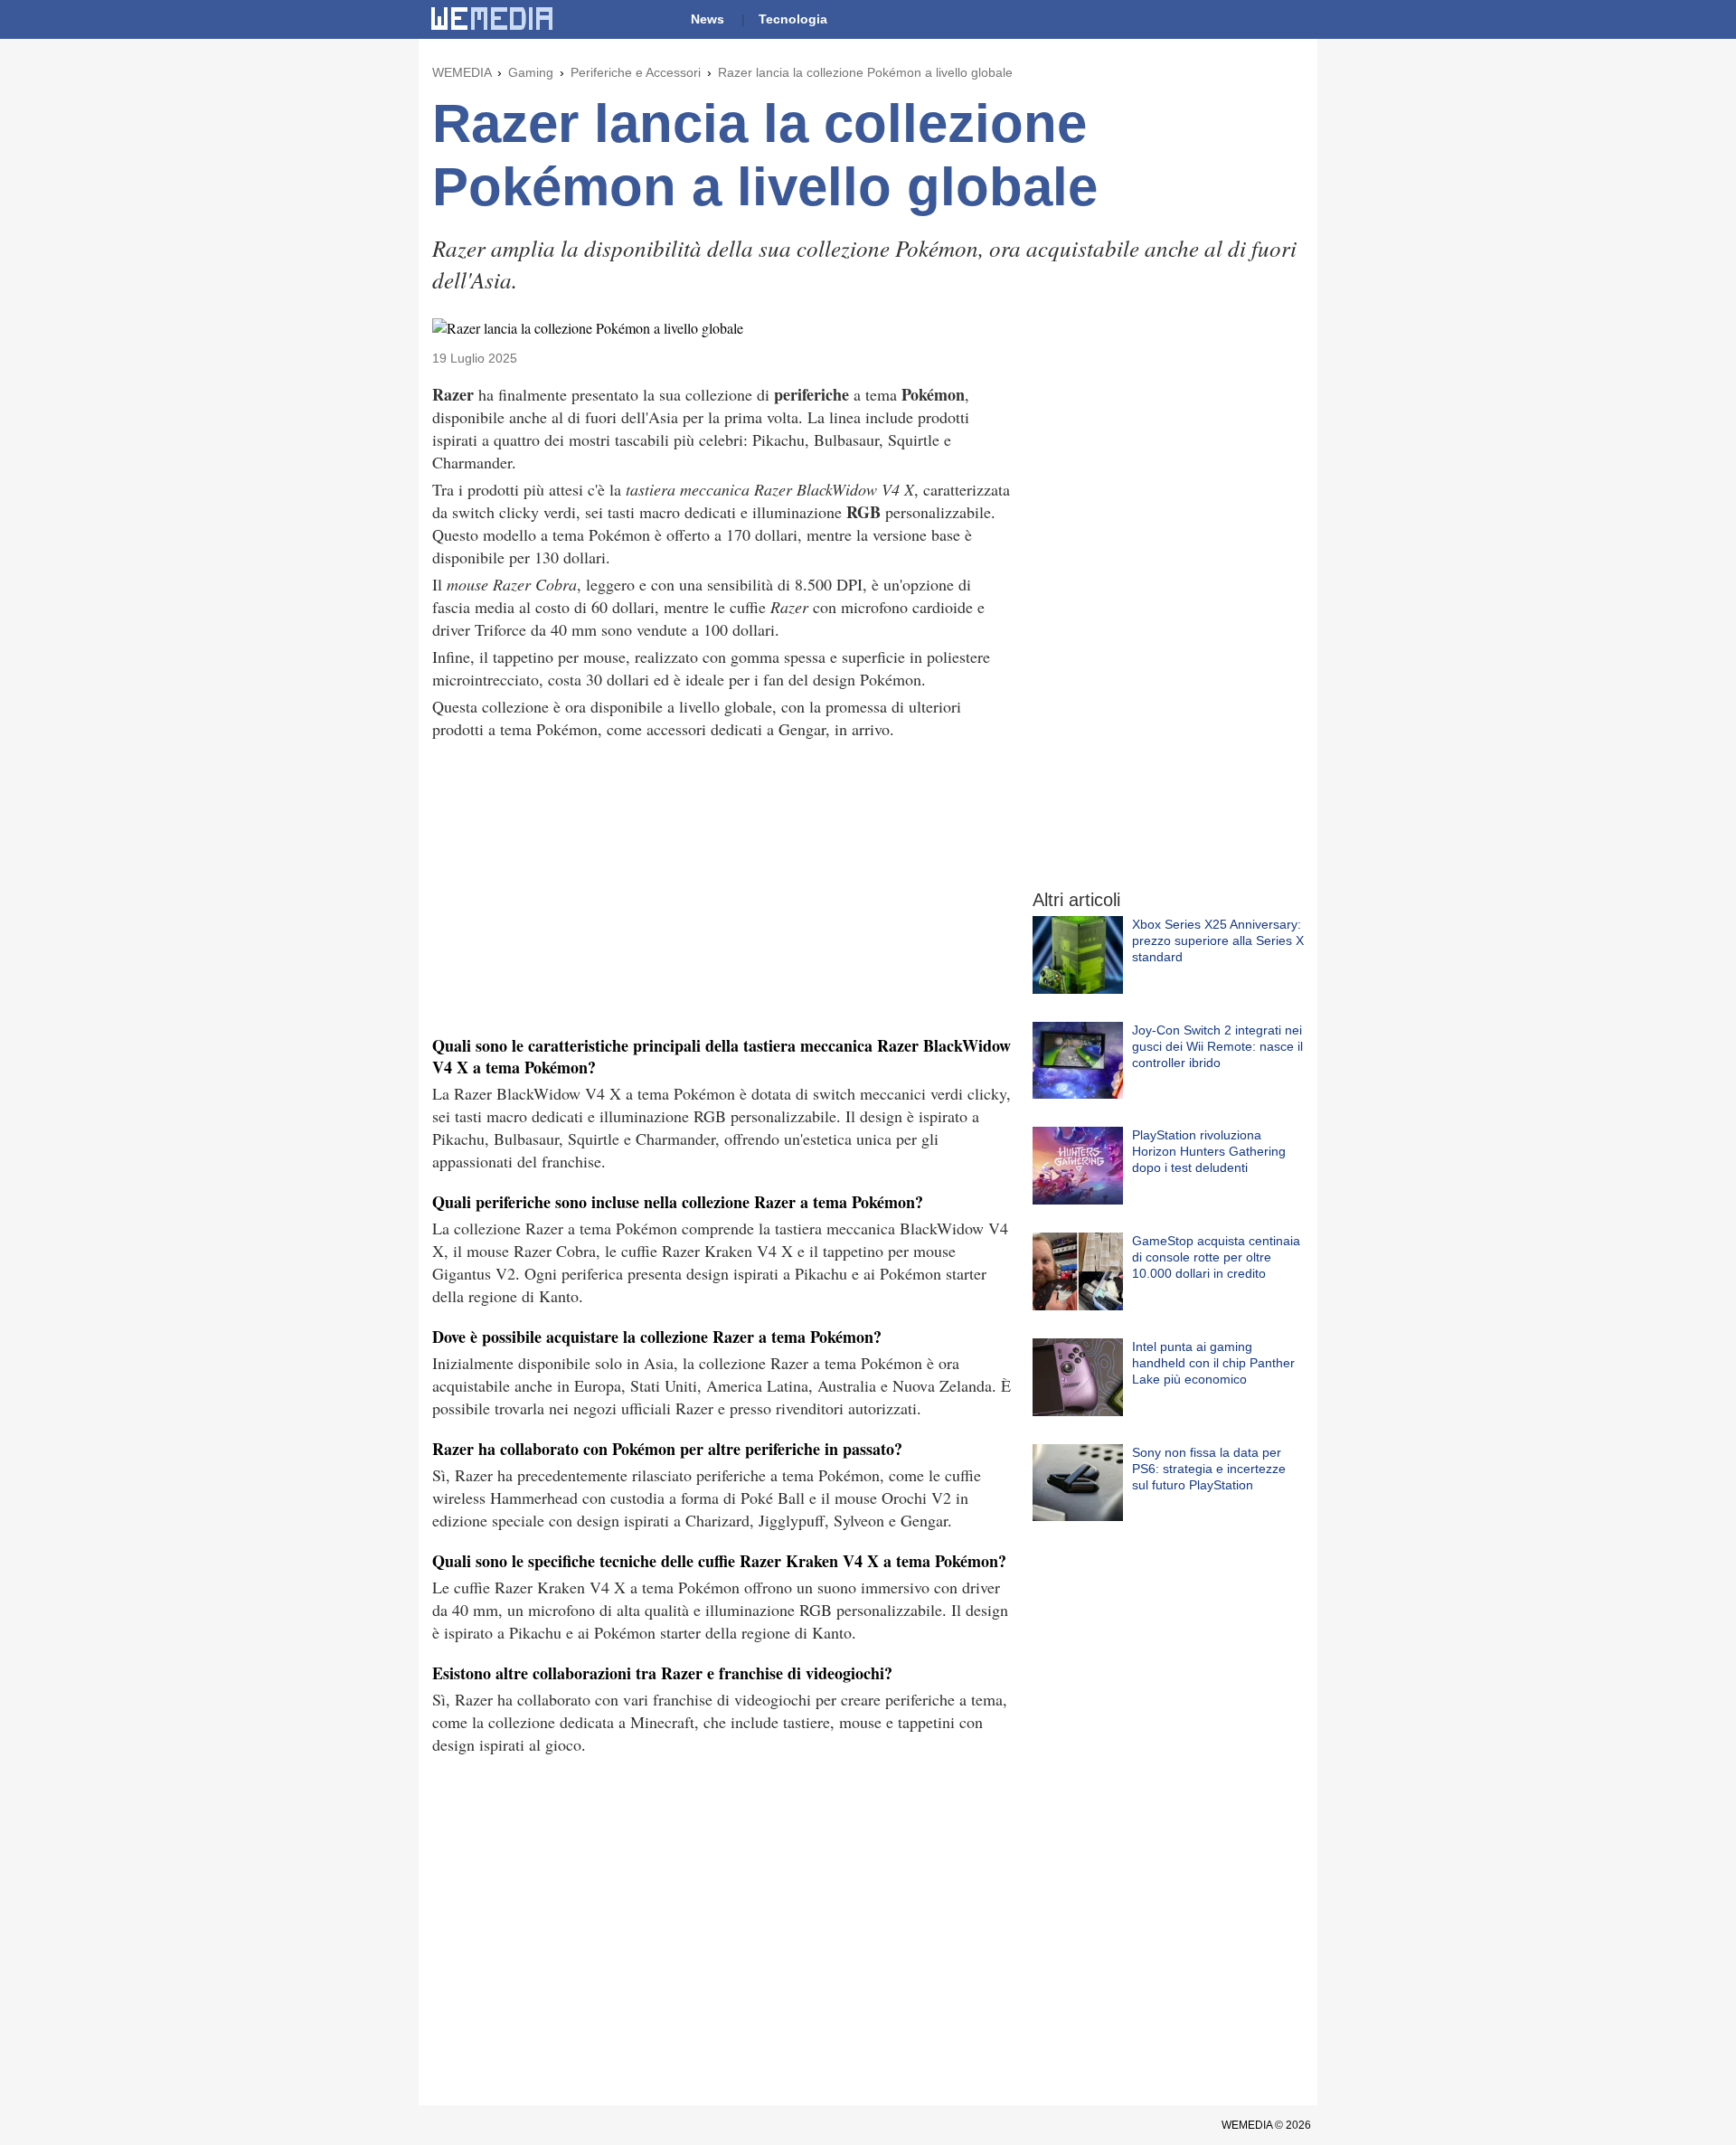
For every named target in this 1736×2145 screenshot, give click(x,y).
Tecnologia (793, 19)
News (708, 19)
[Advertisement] (722, 885)
